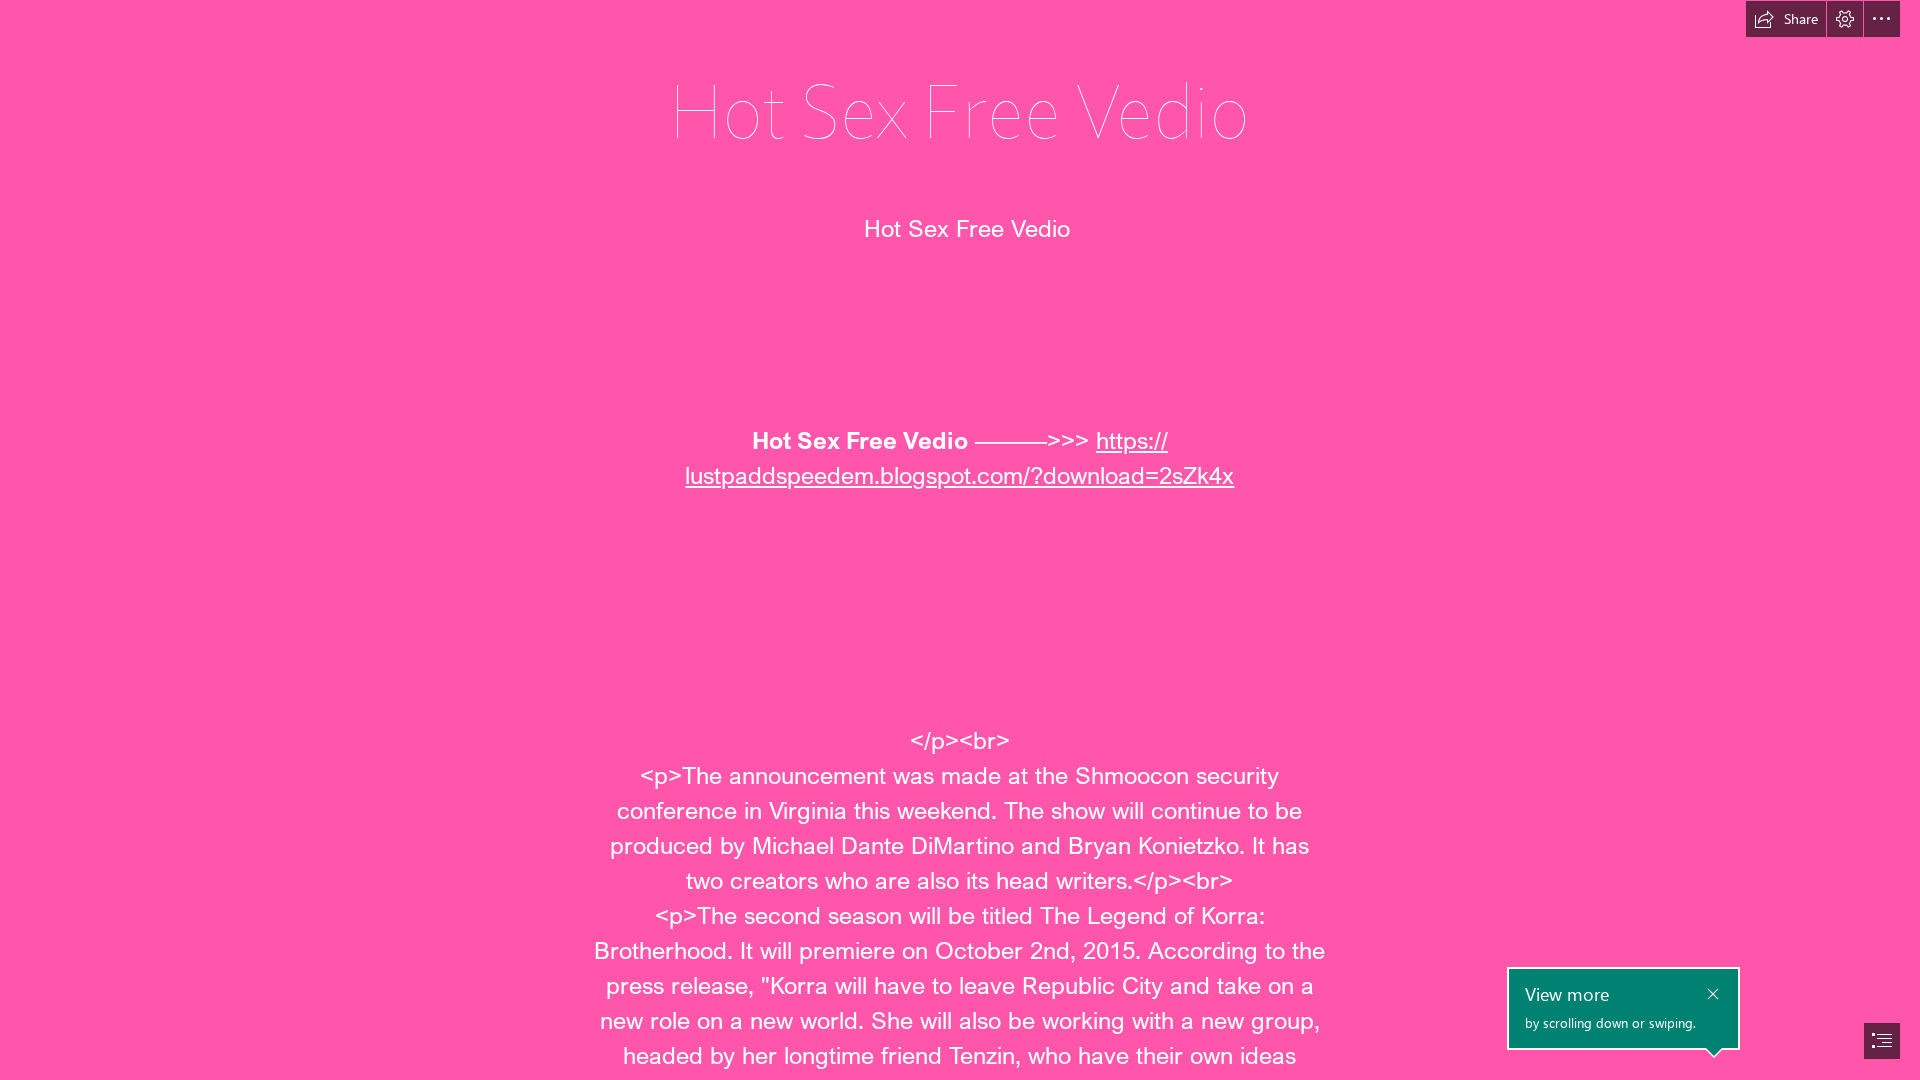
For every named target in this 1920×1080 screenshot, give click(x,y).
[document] (960, 540)
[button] (1786, 19)
